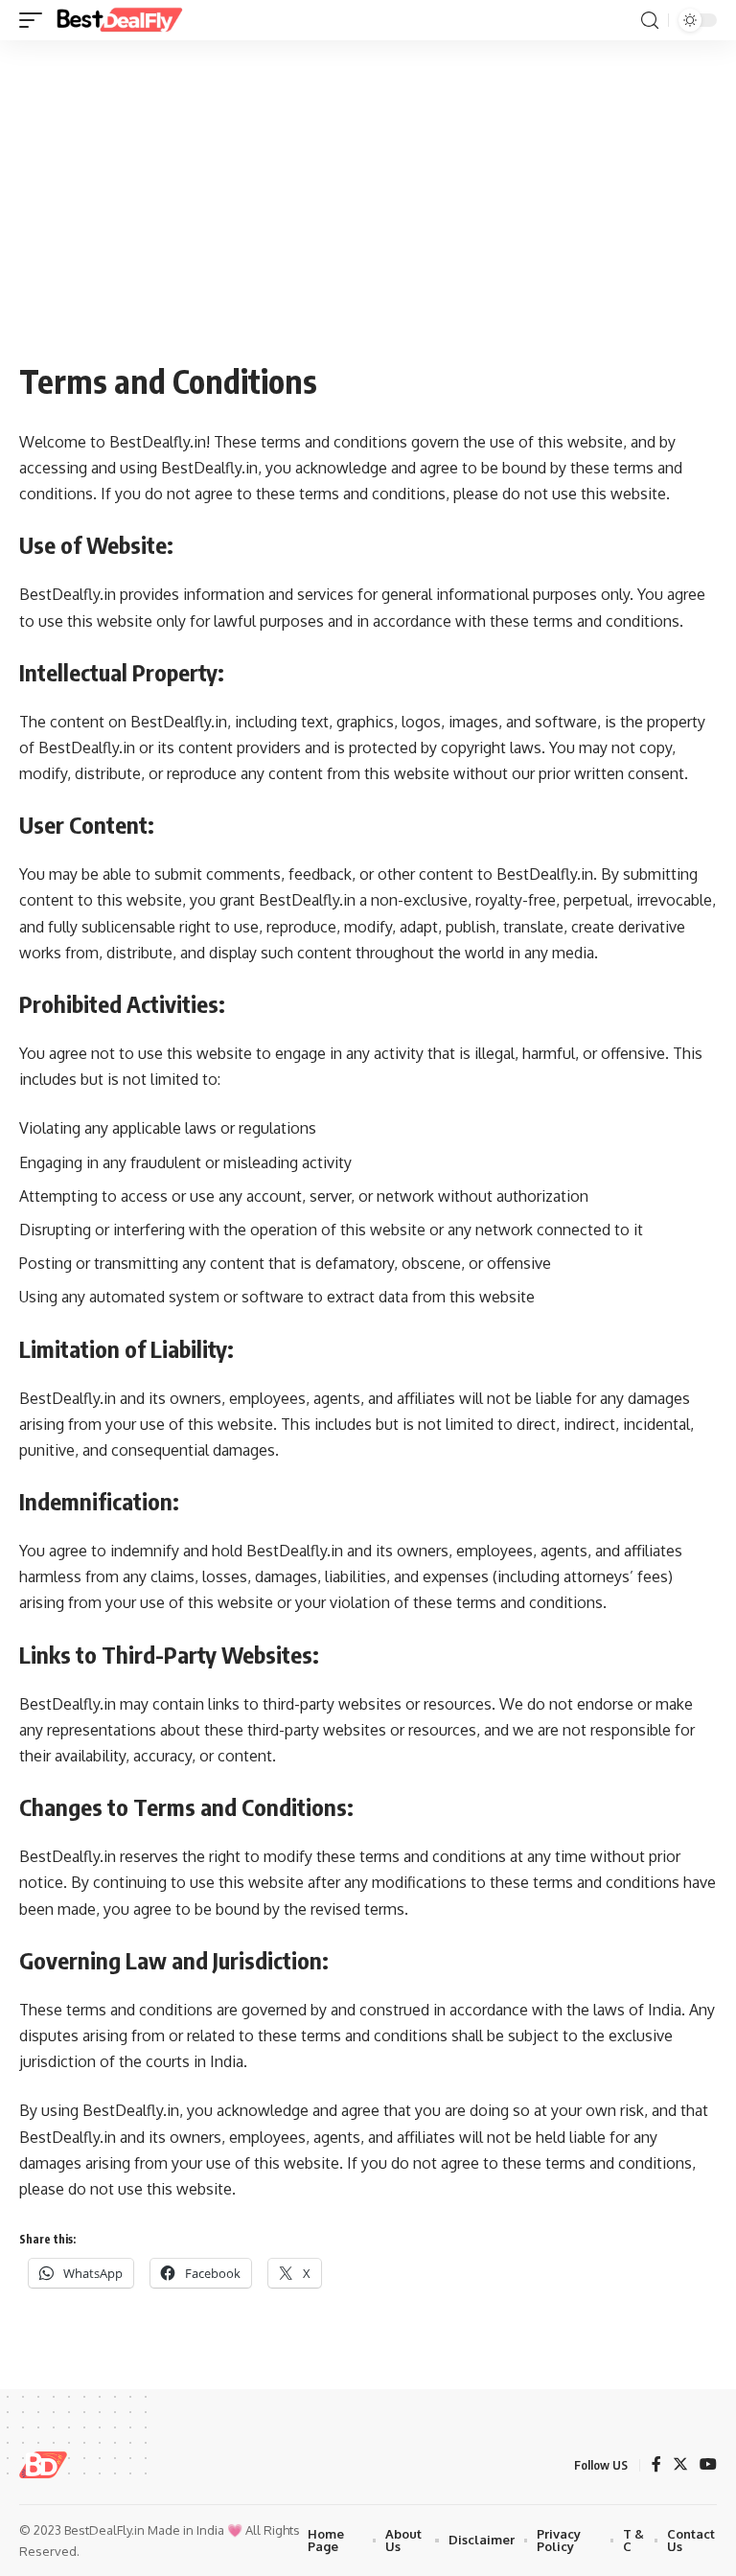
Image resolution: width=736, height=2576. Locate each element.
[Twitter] (680, 2465)
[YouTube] (708, 2465)
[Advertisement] (368, 213)
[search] (650, 21)
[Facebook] (656, 2465)
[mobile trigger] (35, 20)
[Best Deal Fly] (119, 20)
